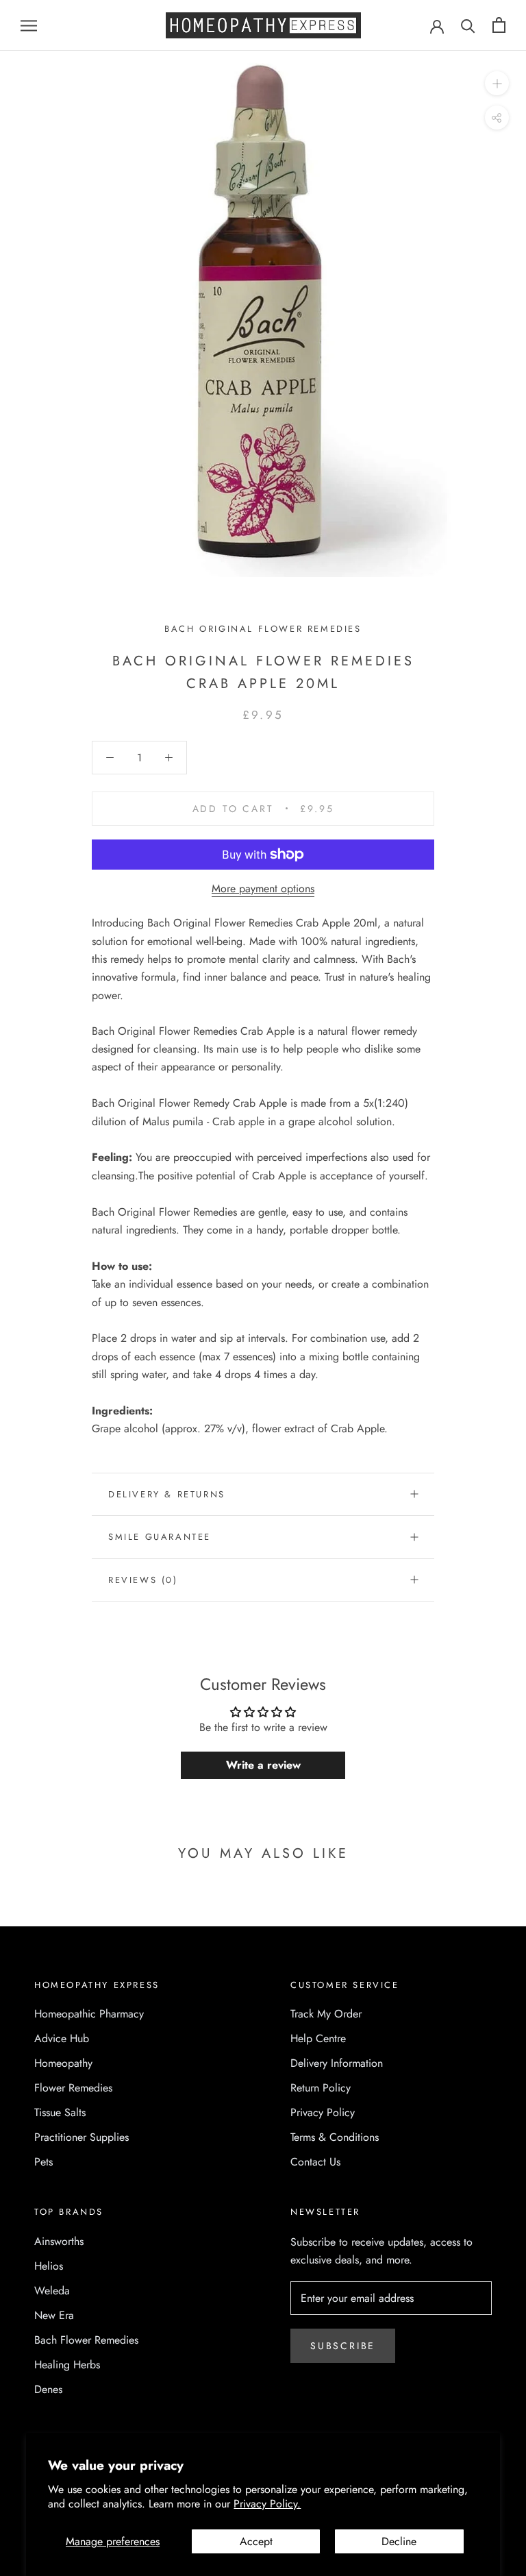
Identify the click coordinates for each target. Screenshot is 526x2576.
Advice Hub (62, 2038)
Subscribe (343, 2346)
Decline (399, 2541)
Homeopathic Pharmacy (89, 2014)
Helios (49, 2266)
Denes (48, 2389)
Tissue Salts (60, 2112)
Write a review (263, 1765)
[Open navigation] (29, 25)
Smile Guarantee (160, 1537)
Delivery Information (337, 2063)
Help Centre (318, 2038)
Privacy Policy (323, 2112)
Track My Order (326, 2014)
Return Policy (321, 2088)
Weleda (52, 2291)
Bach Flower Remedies (86, 2340)
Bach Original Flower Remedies (263, 629)
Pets (43, 2162)
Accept (256, 2541)
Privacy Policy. (267, 2504)
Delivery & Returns (167, 1494)
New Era (54, 2315)
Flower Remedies (73, 2088)
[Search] (468, 25)
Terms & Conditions (335, 2137)
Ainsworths (59, 2241)
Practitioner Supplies (82, 2137)
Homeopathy (63, 2063)
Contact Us (315, 2162)
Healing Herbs (67, 2365)
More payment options (263, 888)
